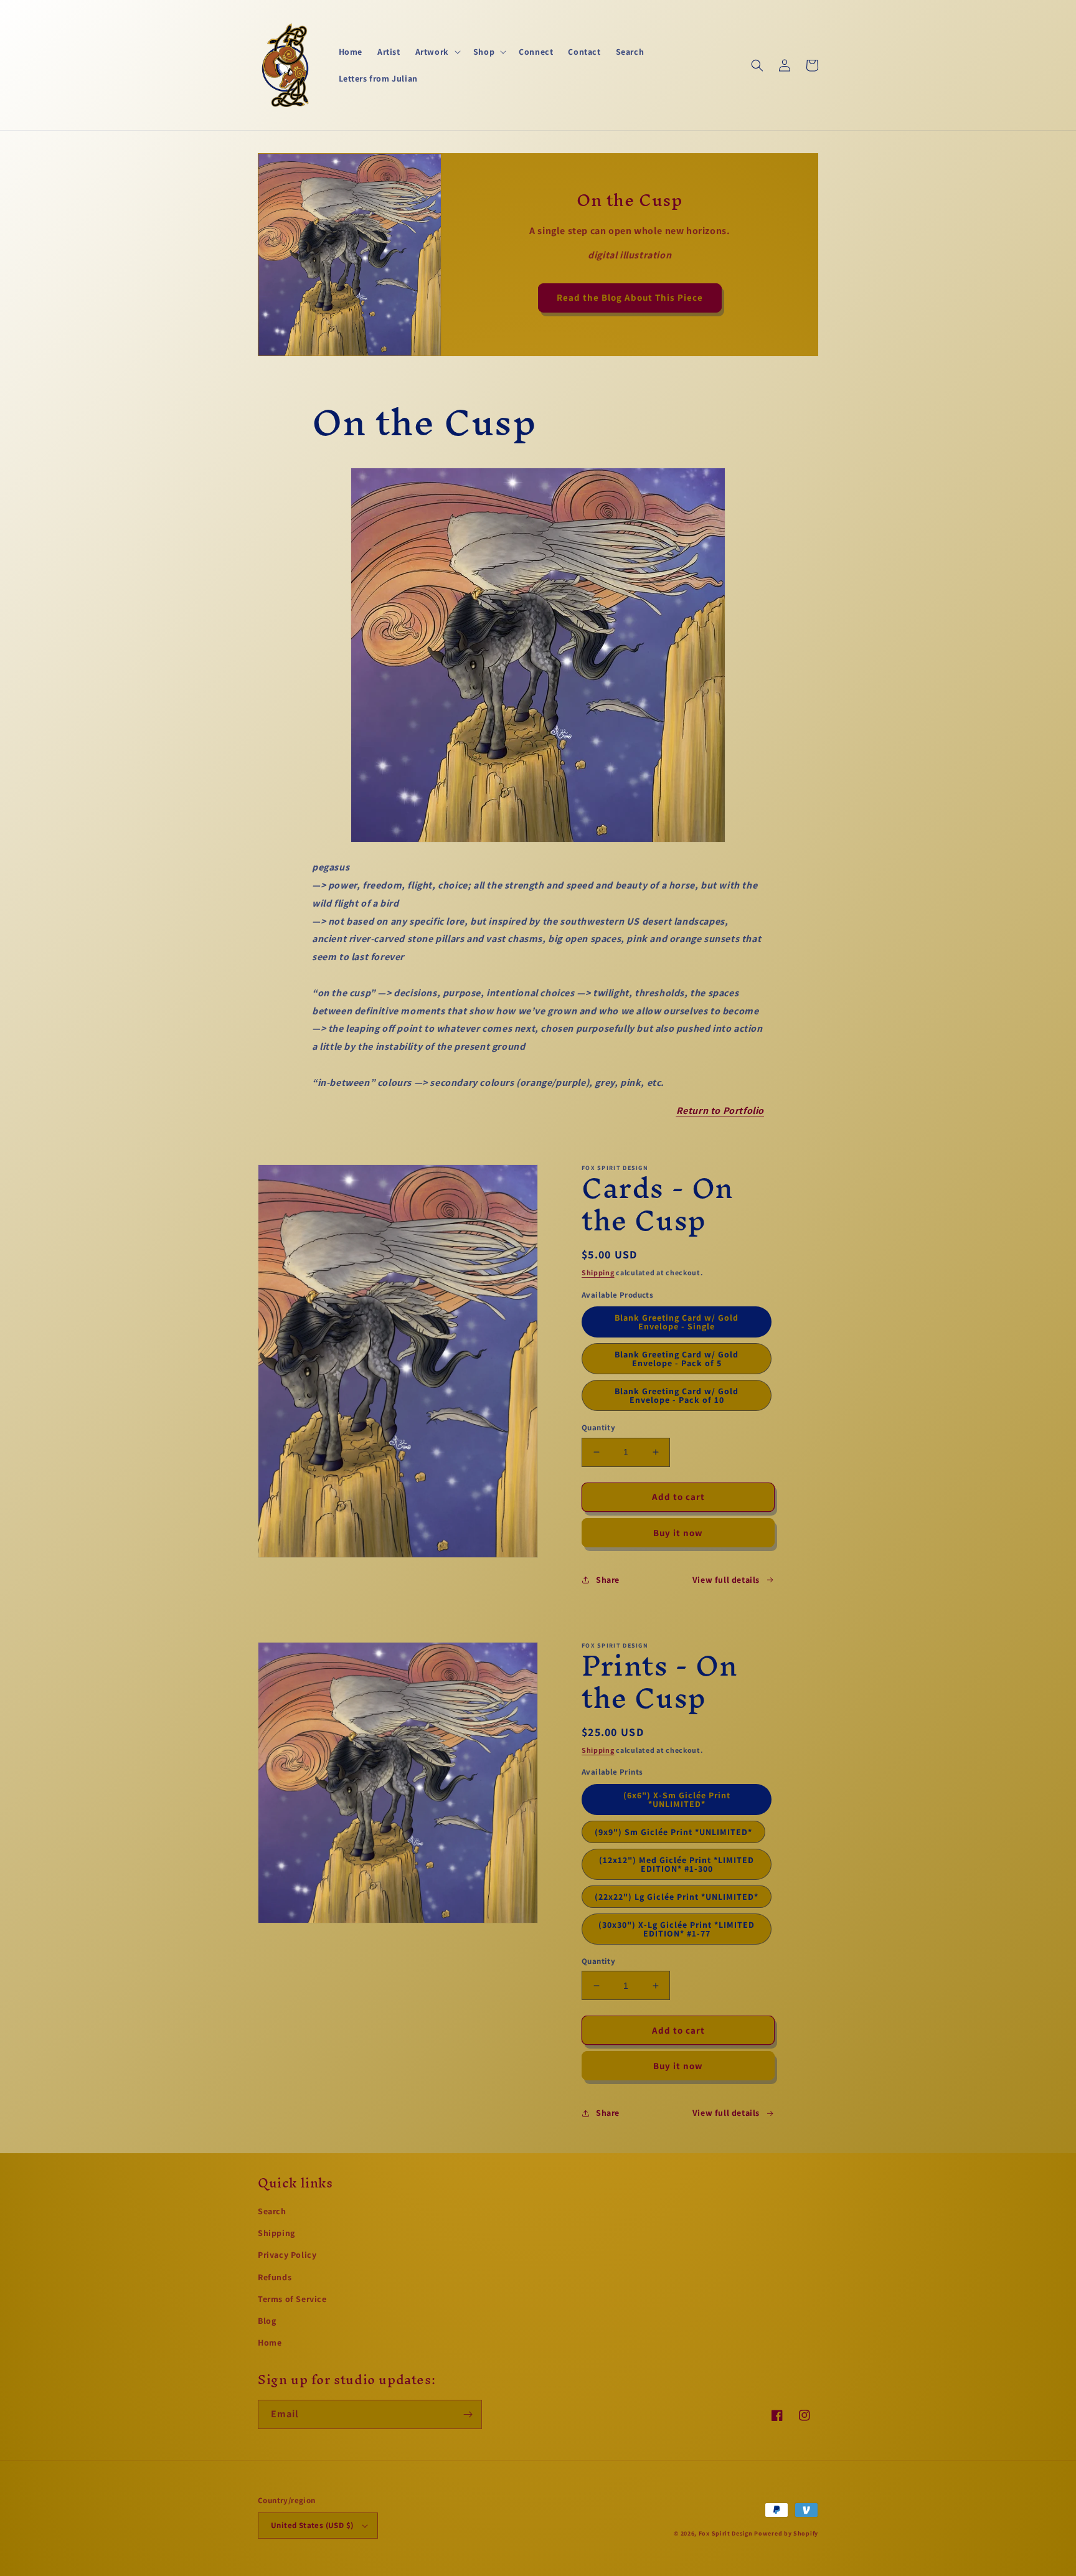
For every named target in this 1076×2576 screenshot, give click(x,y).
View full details (726, 1580)
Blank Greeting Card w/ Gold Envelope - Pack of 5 (677, 1359)
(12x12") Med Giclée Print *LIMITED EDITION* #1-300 (677, 1864)
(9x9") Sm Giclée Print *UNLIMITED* (673, 1832)
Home (270, 2342)
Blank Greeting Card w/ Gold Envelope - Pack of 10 (677, 1395)
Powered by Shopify (786, 2533)
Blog (267, 2321)
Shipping (598, 1272)
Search (272, 2211)
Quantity (598, 1427)
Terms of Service (292, 2299)
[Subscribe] (468, 2414)
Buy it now (678, 1533)
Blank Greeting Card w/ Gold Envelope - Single (677, 1322)
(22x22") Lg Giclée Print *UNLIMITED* (677, 1897)
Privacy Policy (287, 2255)
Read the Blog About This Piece (630, 297)
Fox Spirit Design (726, 2533)
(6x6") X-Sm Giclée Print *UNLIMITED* (677, 1800)
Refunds (275, 2277)
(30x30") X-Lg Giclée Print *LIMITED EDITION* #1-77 (677, 1929)
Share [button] (608, 1580)
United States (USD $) (312, 2525)
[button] (437, 52)
